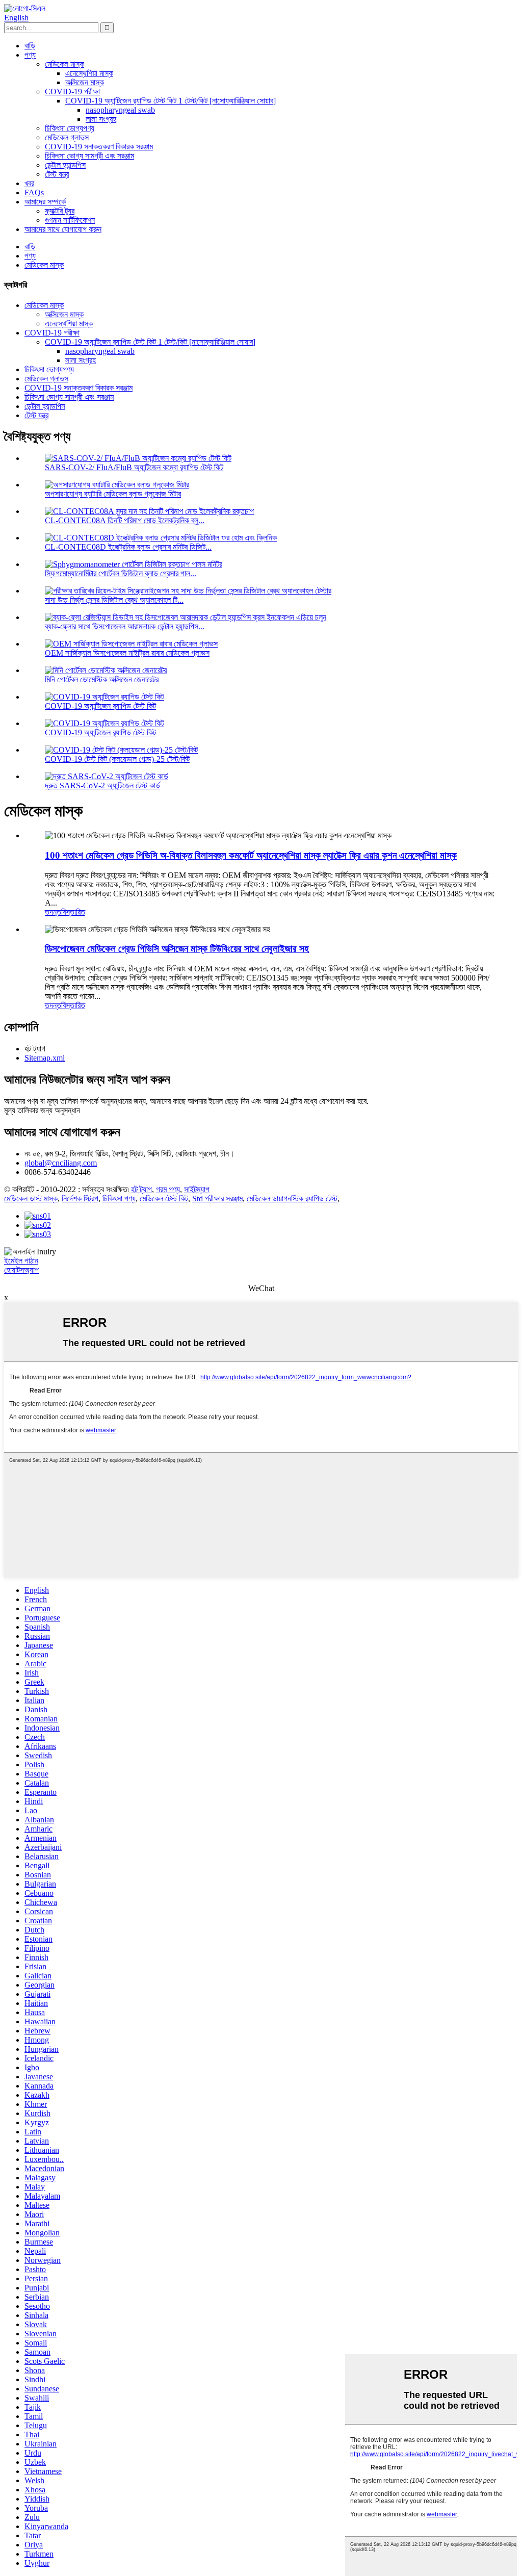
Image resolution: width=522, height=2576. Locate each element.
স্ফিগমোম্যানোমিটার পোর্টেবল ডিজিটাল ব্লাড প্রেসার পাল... (121, 573)
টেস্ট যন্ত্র (57, 174)
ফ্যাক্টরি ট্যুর (60, 211)
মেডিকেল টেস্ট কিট (164, 1199)
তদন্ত (53, 912)
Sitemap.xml (45, 1058)
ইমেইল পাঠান (21, 1261)
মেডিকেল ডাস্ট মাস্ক (31, 1199)
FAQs (34, 192)
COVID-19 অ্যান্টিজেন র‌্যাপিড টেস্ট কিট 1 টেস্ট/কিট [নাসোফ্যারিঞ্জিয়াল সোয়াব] (171, 101)
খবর (29, 183)
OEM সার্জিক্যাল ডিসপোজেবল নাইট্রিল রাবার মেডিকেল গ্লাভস (127, 653)
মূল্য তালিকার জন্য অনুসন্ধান (42, 1110)
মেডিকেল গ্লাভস (67, 137)
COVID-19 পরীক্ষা (72, 92)
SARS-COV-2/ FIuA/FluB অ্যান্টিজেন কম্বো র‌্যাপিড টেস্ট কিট (134, 467)
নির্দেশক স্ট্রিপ (80, 1199)
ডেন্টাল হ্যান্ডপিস (65, 165)
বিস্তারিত (73, 912)
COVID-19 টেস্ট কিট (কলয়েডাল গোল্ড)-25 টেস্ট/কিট (117, 759)
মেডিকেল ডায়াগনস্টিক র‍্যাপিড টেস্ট (292, 1199)
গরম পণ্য (168, 1189)
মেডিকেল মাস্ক (64, 64)
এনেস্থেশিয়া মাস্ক (89, 73)
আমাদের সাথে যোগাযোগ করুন (63, 229)
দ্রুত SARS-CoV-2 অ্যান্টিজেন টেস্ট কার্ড (102, 785)
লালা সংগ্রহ (101, 119)
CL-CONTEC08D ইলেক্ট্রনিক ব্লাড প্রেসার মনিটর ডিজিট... (128, 547)
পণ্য (30, 55)
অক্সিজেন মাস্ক (85, 82)
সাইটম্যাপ (197, 1189)
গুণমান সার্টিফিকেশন (70, 220)
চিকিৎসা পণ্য (119, 1199)
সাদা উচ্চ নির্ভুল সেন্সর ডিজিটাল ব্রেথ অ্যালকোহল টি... (114, 600)
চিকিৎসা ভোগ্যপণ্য (70, 128)
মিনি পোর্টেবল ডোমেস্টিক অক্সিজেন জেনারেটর (102, 679)
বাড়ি (30, 46)
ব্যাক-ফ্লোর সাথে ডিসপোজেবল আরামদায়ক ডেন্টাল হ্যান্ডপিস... (125, 626)
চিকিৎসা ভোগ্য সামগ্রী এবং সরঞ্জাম (89, 156)
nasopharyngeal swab (120, 110)
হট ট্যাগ (141, 1189)
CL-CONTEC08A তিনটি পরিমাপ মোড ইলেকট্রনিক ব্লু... (125, 520)
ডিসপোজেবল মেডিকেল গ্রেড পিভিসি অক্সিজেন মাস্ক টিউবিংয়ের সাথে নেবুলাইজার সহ (177, 949)
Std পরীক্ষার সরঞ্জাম (217, 1199)
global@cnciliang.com (61, 1163)
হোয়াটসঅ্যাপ (21, 1270)
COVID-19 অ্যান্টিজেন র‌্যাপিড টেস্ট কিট (100, 706)
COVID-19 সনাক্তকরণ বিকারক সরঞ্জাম (99, 147)
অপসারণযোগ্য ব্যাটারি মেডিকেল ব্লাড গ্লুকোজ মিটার (113, 494)
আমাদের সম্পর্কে (45, 202)
